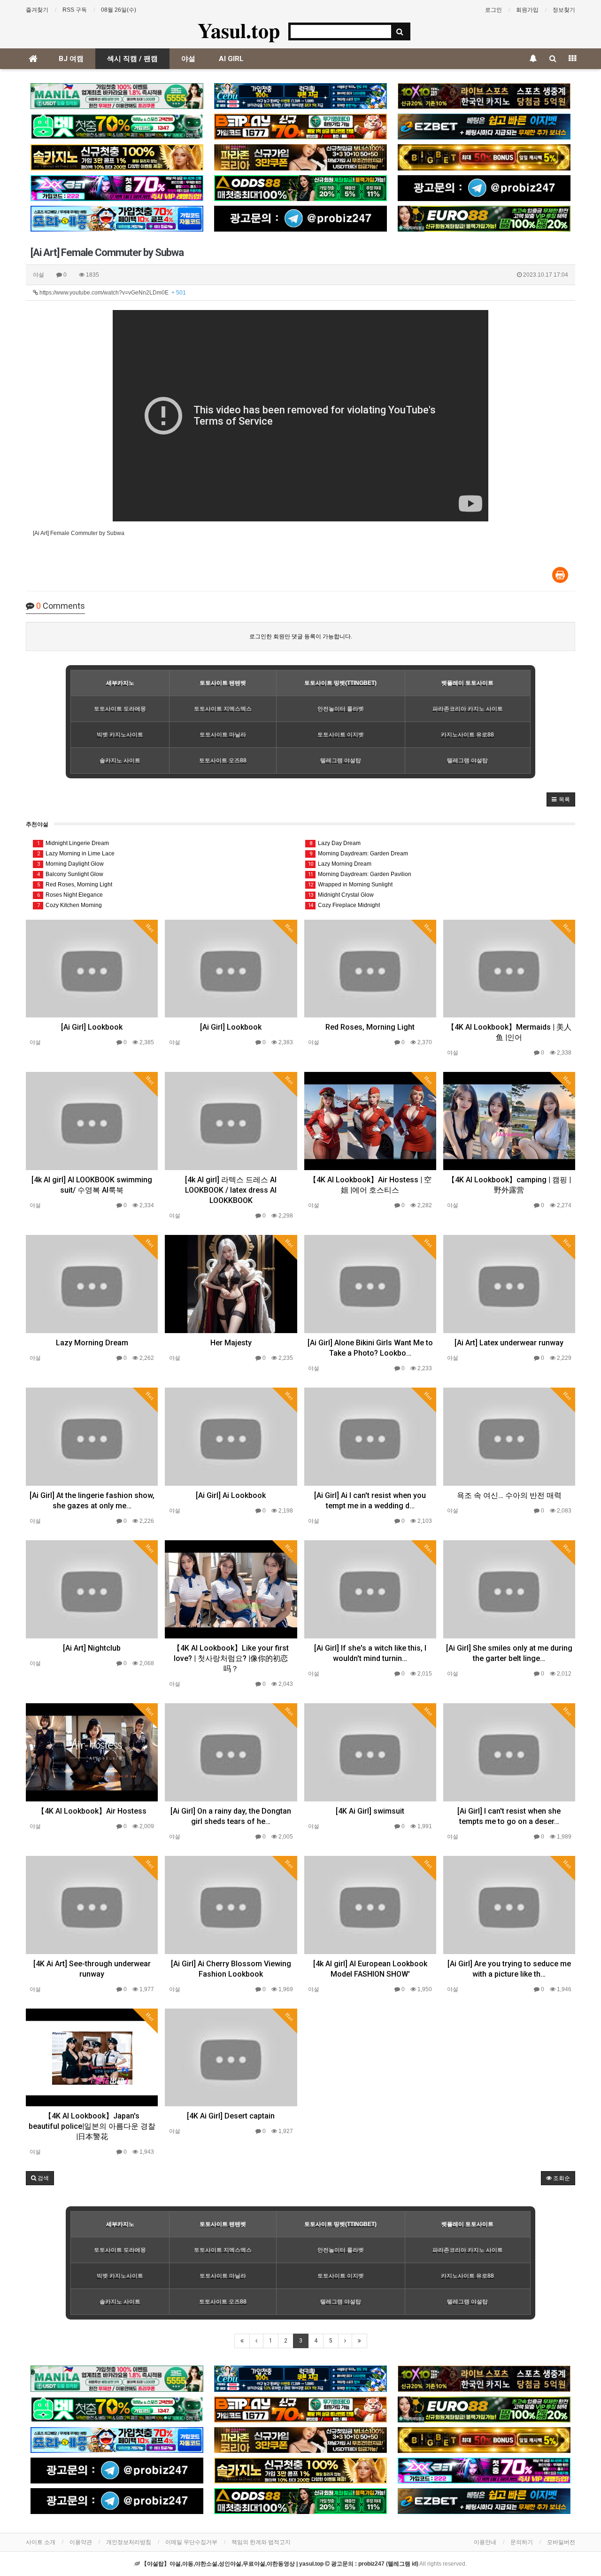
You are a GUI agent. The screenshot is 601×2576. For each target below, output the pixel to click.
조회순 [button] (561, 2178)
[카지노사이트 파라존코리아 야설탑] (300, 157)
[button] (561, 799)
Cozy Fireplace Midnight (344, 905)
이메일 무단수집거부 (191, 2542)
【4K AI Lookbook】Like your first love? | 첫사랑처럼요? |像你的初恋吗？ (231, 1658)
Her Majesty (231, 1343)
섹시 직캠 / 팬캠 (132, 59)
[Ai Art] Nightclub (92, 1648)
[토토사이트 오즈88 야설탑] (300, 188)
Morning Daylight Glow (71, 864)
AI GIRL (231, 59)
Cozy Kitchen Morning (70, 905)
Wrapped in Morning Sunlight (350, 885)
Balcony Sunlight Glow (70, 874)
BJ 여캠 (71, 59)
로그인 (493, 10)
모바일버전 (561, 2542)
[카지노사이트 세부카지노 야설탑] (300, 96)
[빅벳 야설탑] (484, 157)
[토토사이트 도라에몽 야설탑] (117, 219)
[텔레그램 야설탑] (484, 188)
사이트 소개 (41, 2542)
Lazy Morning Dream (340, 864)
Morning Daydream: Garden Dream (359, 853)
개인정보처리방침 (129, 2542)
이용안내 (485, 2542)
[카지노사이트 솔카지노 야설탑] (117, 157)
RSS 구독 (75, 10)
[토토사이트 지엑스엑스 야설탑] (117, 188)
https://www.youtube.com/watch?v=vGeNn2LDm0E (112, 293)
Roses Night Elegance (70, 895)
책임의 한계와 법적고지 (261, 2542)
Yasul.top (239, 30)
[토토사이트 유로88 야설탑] (484, 219)
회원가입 (527, 10)
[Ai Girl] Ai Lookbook (231, 1495)
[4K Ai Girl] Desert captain (231, 2116)
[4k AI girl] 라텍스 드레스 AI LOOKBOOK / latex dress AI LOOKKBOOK (231, 1190)
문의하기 (522, 2542)
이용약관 (81, 2542)
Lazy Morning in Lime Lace (76, 853)
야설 (188, 59)
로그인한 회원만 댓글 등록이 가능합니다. (301, 636)
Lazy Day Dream (335, 843)
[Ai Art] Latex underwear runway (509, 1343)
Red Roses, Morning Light (75, 885)
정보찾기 (564, 10)
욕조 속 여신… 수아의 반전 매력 (509, 1495)
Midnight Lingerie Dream (73, 843)
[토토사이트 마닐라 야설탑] (117, 96)
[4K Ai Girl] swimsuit (370, 1811)
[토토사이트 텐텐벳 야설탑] (484, 96)
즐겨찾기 (37, 10)
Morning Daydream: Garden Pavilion (360, 874)
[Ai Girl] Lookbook (92, 1027)
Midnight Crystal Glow (341, 895)
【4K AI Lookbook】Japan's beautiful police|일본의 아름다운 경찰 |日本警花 (92, 2126)
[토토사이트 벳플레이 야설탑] (300, 127)
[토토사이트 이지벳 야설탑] (484, 127)
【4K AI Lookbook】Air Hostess (92, 1811)
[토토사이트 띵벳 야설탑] (117, 127)
